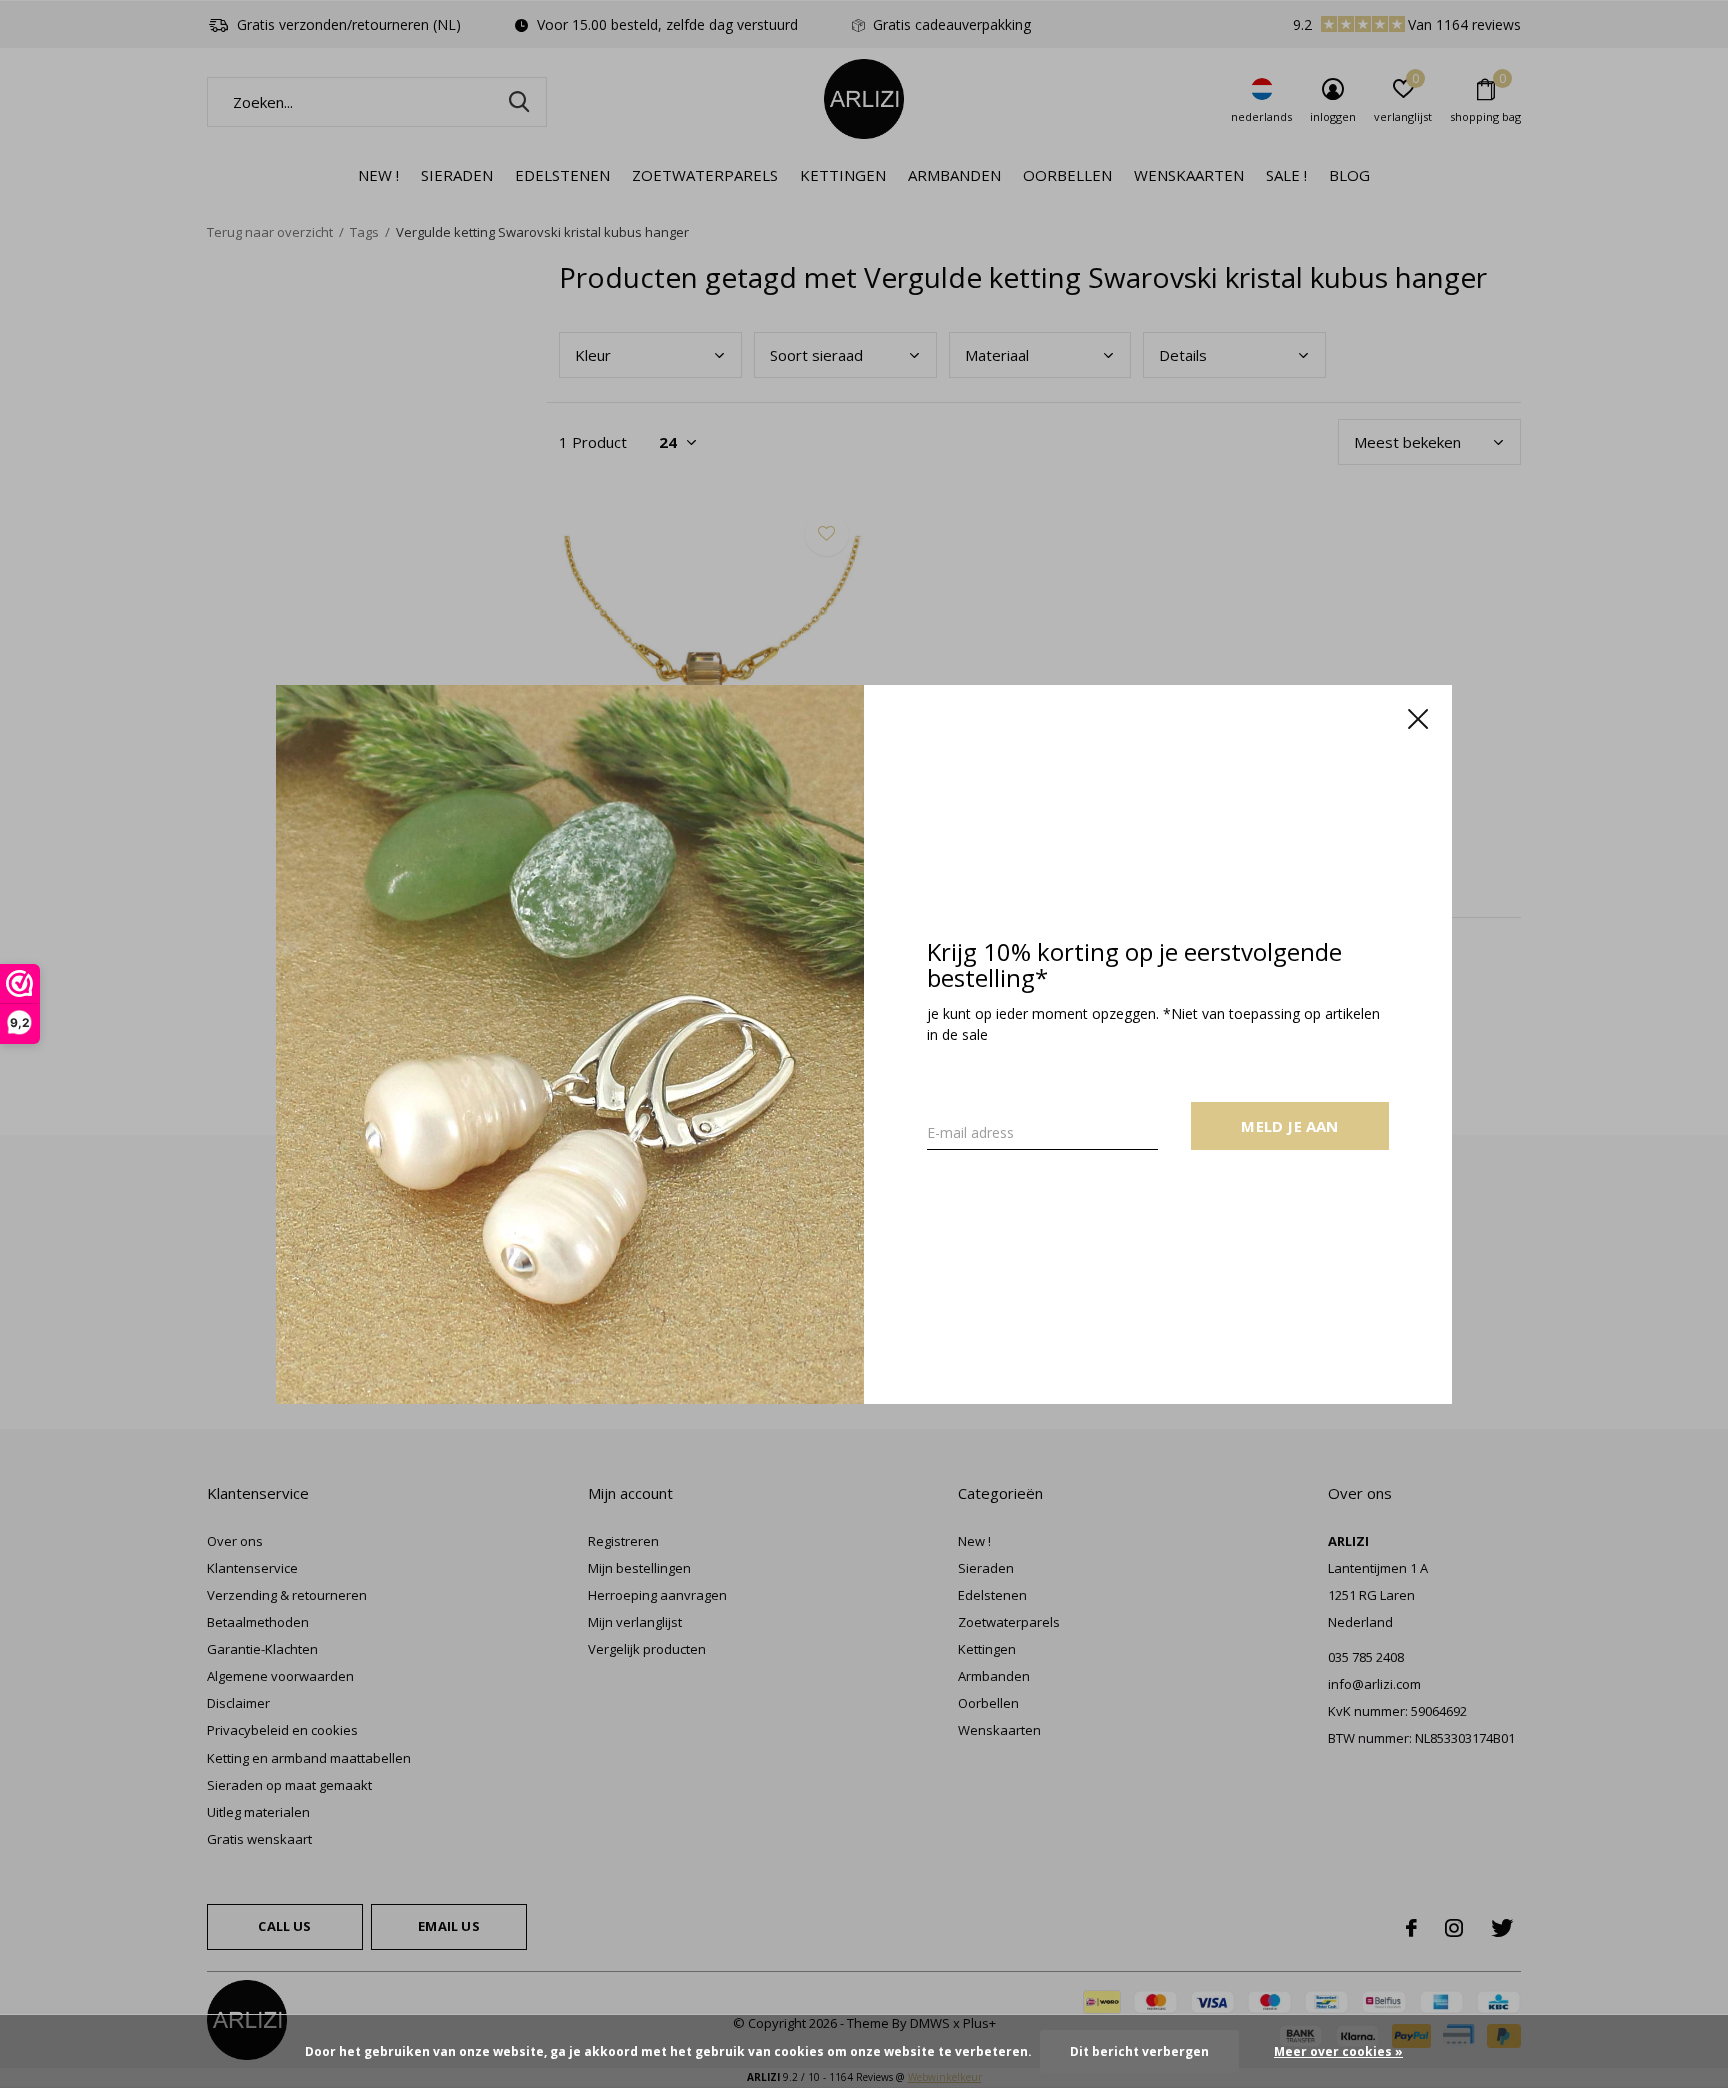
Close (1418, 719)
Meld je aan (1289, 1125)
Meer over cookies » (1338, 2051)
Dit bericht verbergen (1139, 2051)
